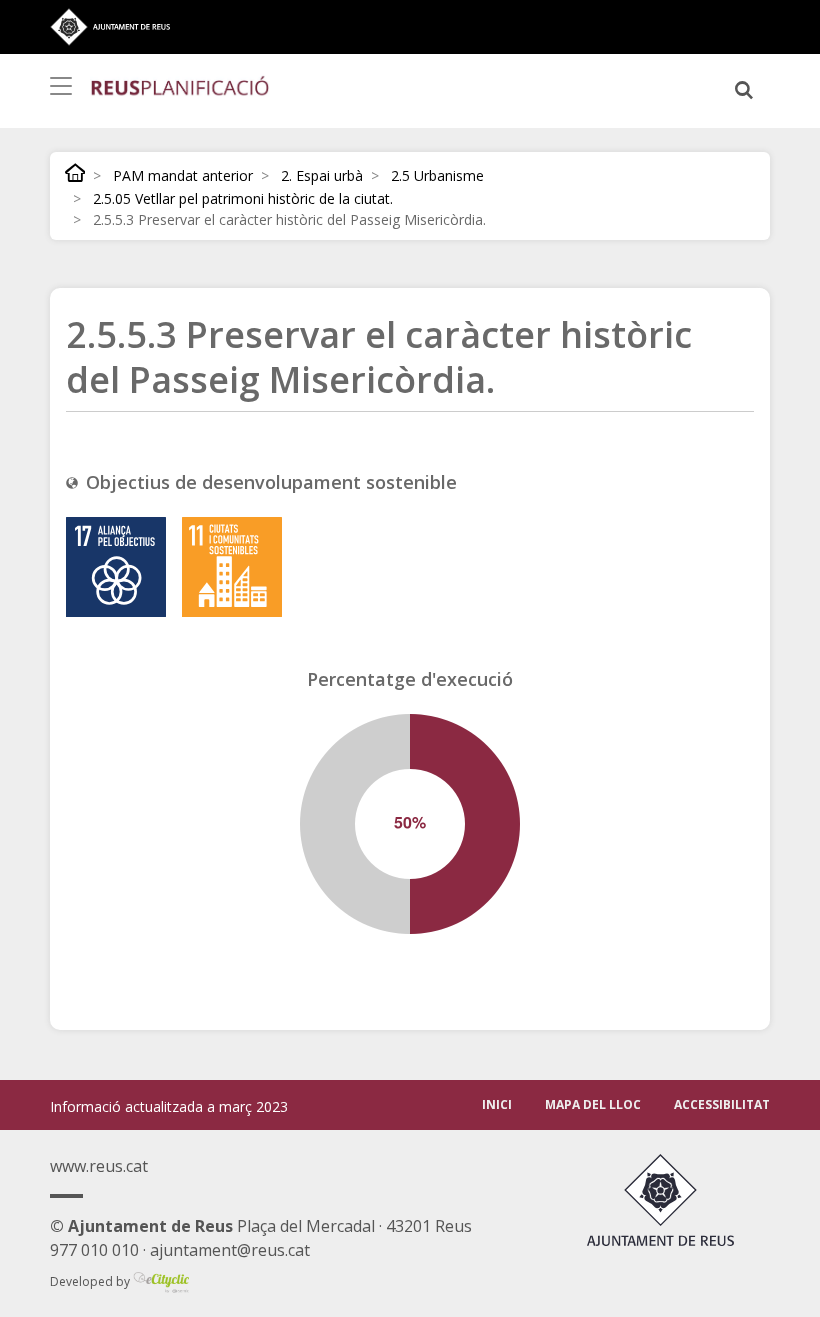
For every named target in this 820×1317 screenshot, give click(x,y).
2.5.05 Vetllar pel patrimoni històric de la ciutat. (243, 198)
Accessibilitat (722, 1104)
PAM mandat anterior (183, 175)
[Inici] (180, 85)
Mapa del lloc (593, 1104)
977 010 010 (94, 1250)
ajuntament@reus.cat (230, 1250)
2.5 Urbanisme (437, 175)
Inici (75, 172)
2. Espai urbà (322, 175)
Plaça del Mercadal (212, 1226)
